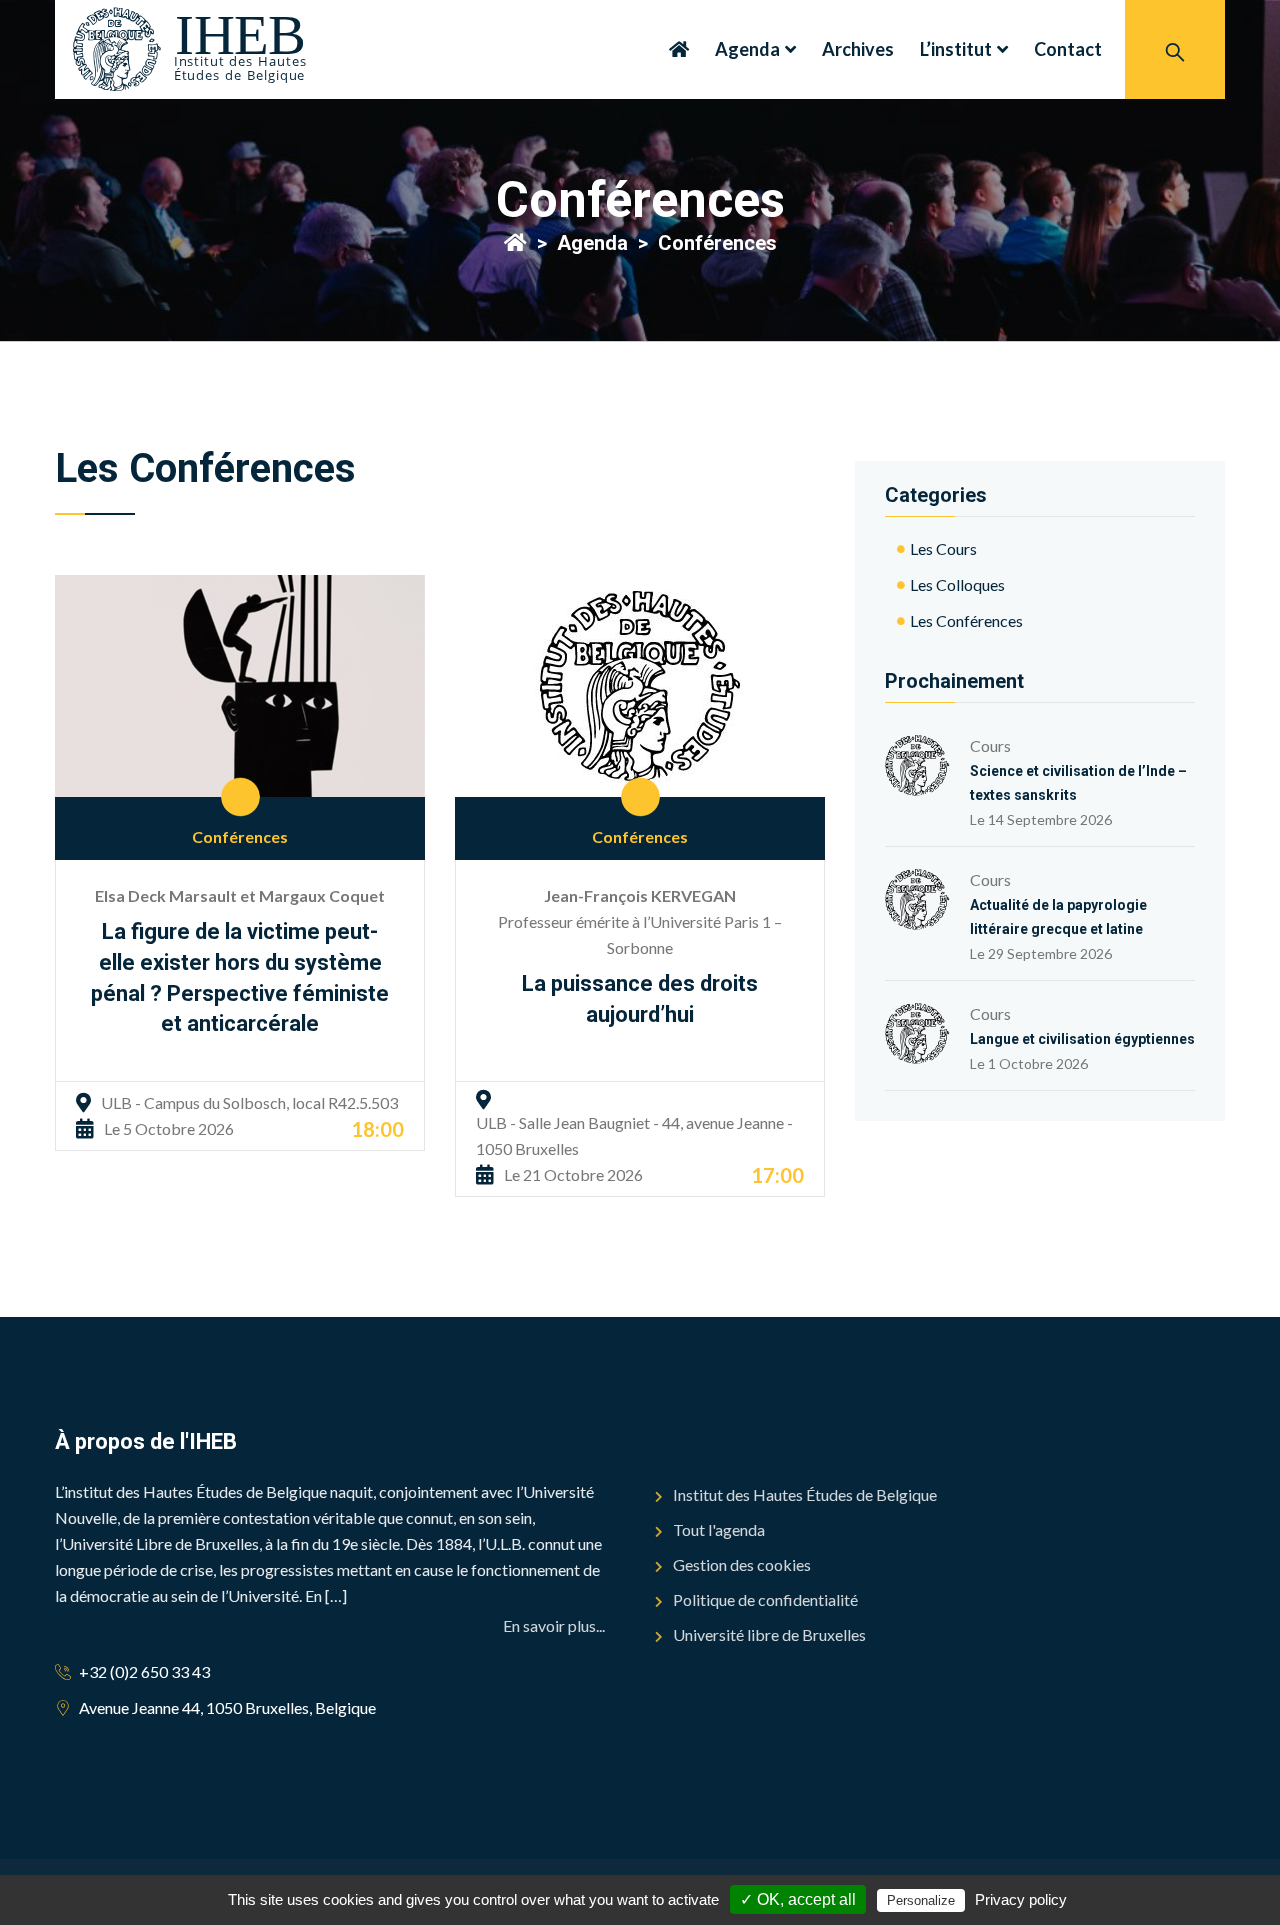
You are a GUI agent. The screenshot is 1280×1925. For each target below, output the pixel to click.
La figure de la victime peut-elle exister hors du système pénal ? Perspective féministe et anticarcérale (240, 977)
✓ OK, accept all (798, 1899)
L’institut (956, 49)
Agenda (747, 49)
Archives (858, 49)
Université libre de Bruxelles (769, 1634)
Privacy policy (1021, 1899)
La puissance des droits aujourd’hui (640, 999)
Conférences (240, 836)
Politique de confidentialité (765, 1599)
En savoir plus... (554, 1625)
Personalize (921, 1900)
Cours (1078, 768)
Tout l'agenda (719, 1529)
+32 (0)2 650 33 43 (144, 1671)
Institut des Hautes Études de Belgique (805, 1494)
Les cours (943, 548)
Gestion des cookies (742, 1564)
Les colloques (957, 584)
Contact (1068, 49)
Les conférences (966, 620)
